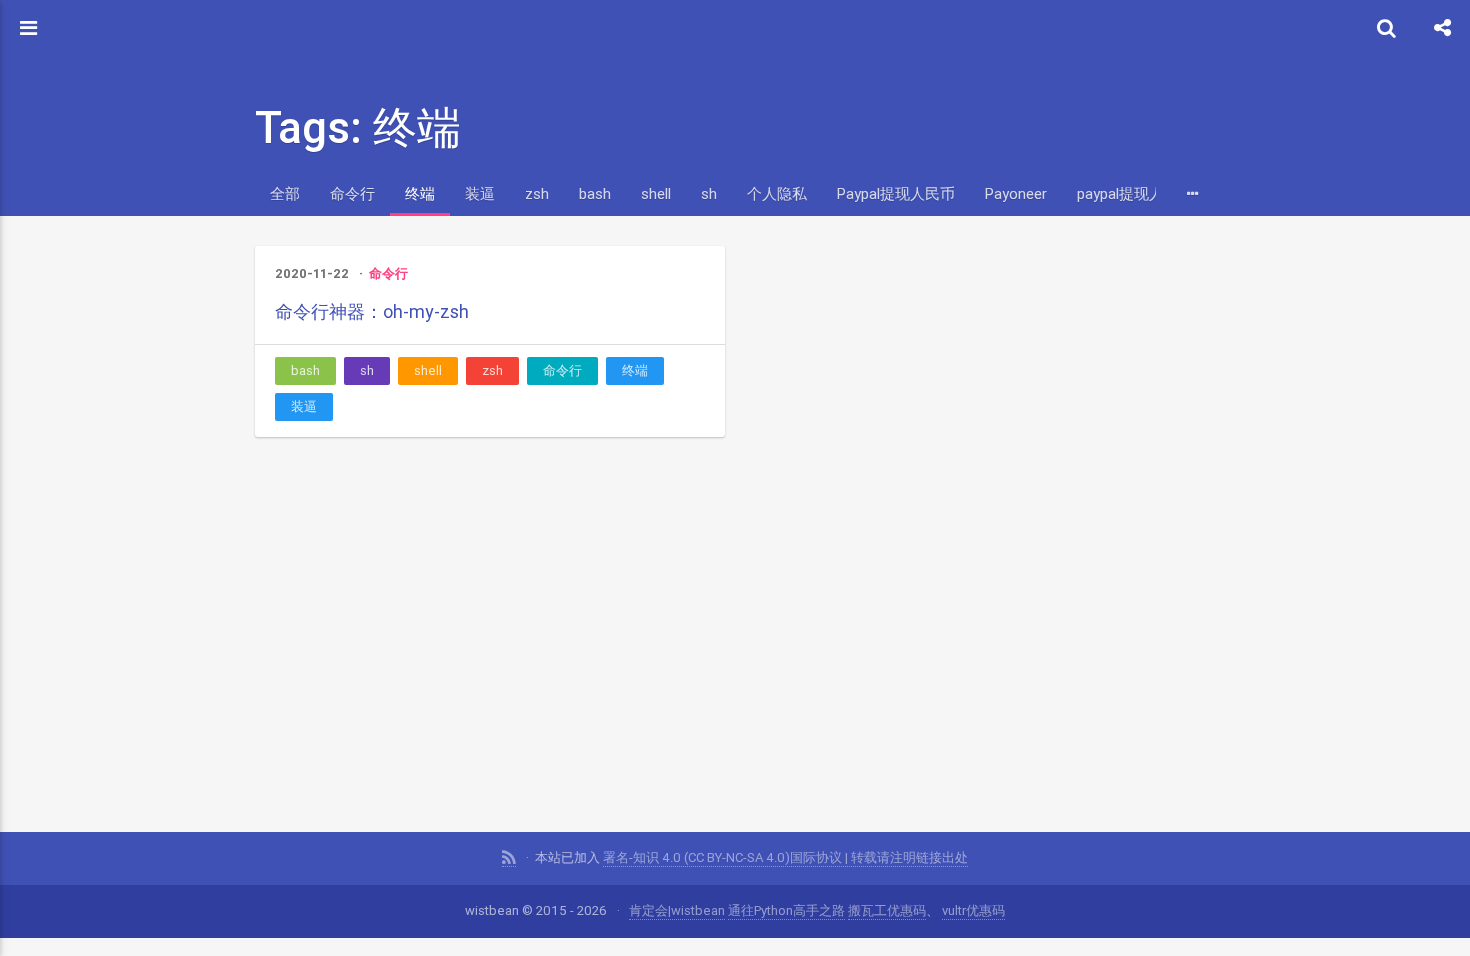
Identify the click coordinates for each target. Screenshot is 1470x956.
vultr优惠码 (973, 910)
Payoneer (1016, 193)
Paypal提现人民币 (896, 193)
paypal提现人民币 (1135, 193)
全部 (285, 193)
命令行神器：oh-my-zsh (372, 311)
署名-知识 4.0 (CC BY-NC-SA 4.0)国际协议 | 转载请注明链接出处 (785, 857)
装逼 (480, 193)
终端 (420, 193)
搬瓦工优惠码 (887, 910)
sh (709, 193)
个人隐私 (777, 193)
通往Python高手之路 (786, 910)
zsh (537, 193)
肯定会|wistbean (677, 910)
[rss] (509, 858)
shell (656, 193)
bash (595, 193)
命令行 (352, 193)
